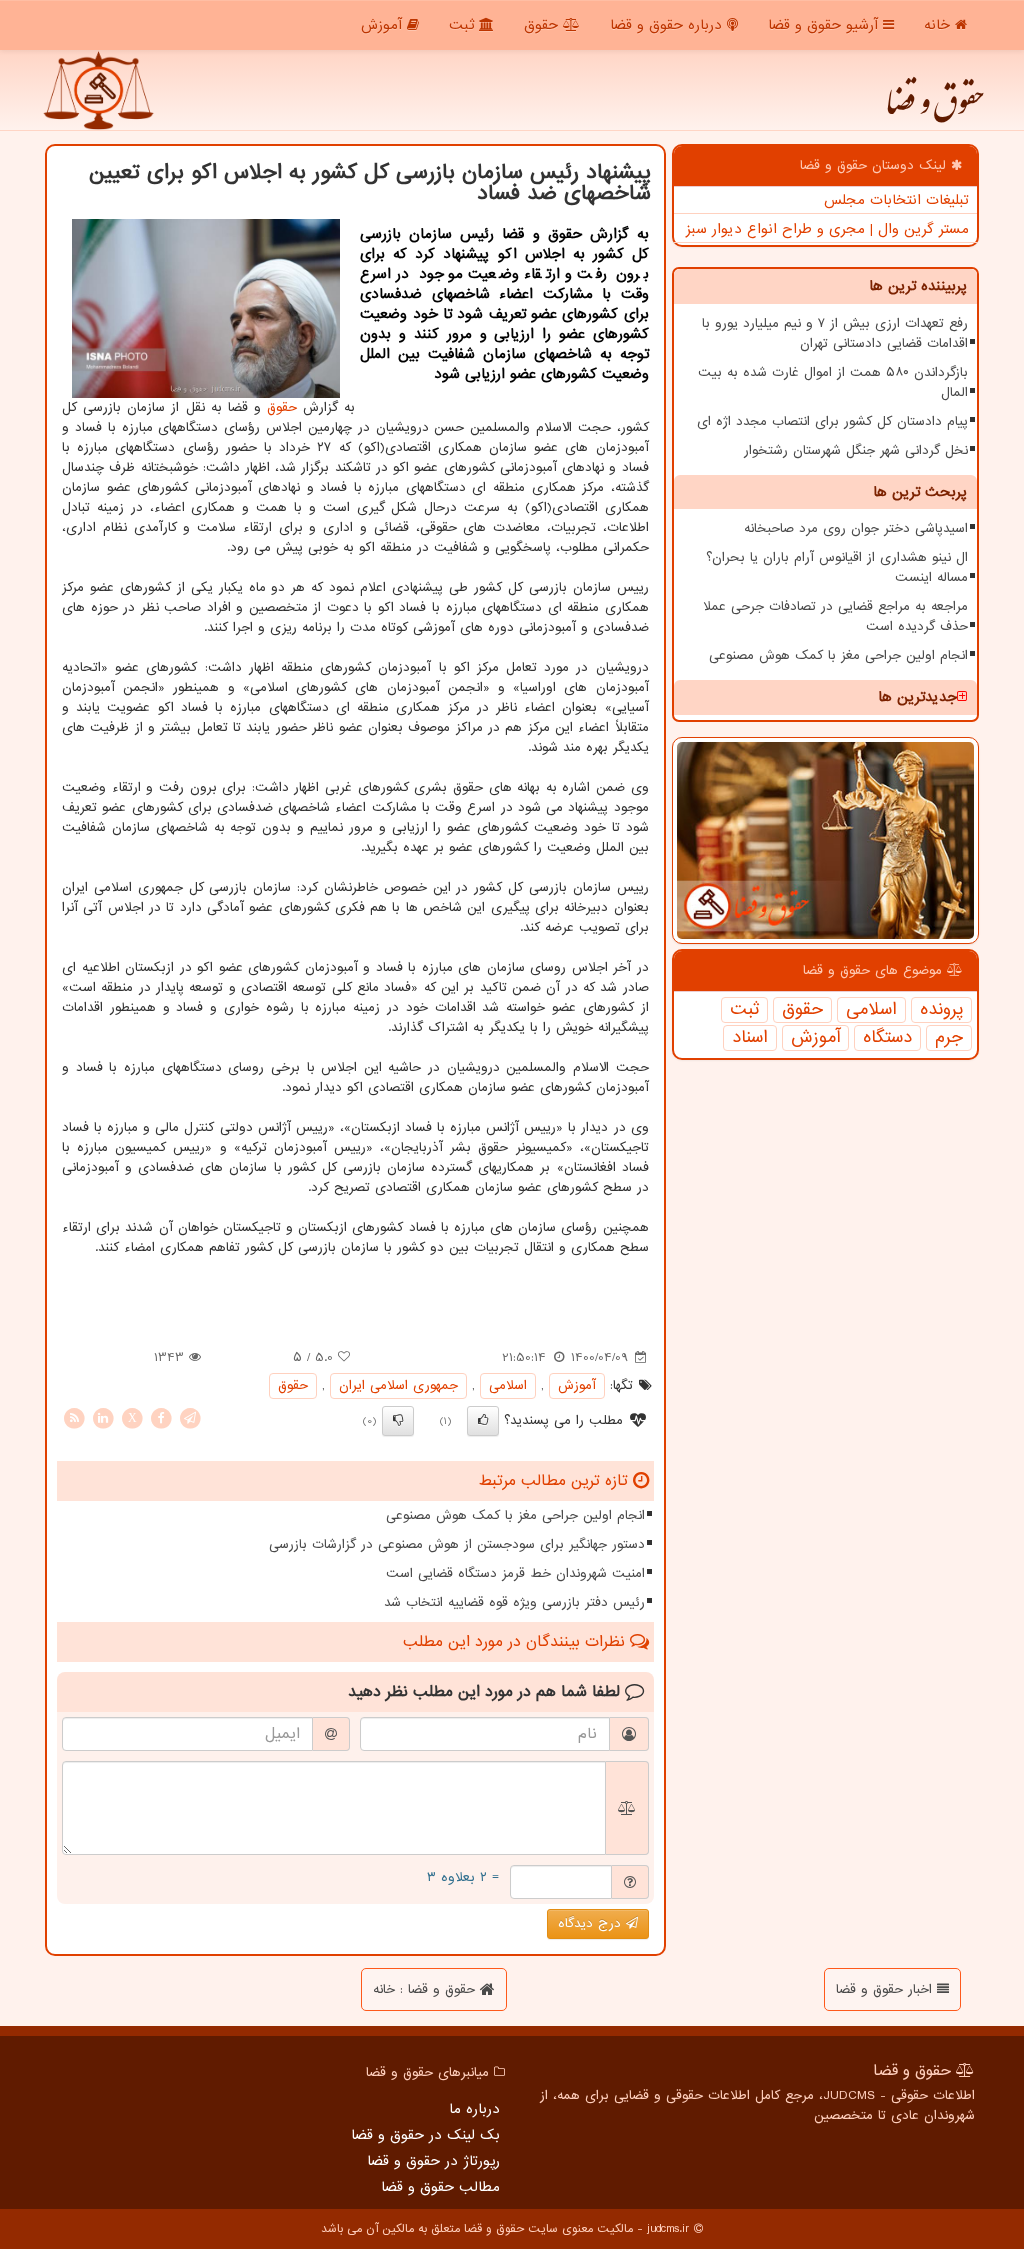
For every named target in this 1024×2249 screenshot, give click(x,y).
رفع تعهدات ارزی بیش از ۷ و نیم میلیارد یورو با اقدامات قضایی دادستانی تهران (835, 333)
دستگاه (887, 1038)
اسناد (750, 1038)
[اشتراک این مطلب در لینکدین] (103, 1417)
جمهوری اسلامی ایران (398, 1385)
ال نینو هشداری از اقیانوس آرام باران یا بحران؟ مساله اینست (837, 567)
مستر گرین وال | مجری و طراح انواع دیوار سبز (827, 229)
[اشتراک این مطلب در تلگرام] (190, 1417)
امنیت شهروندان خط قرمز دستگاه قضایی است (515, 1573)
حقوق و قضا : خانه (426, 1989)
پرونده (941, 1010)
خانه (939, 25)
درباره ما (474, 2109)
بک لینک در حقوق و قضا (425, 2135)
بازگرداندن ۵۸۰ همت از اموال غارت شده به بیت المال (833, 382)
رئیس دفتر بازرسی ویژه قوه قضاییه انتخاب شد (514, 1602)
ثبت (464, 25)
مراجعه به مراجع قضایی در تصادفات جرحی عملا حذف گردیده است (835, 616)
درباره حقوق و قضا (668, 25)
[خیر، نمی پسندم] (398, 1421)
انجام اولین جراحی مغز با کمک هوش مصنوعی (838, 655)
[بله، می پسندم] (483, 1421)
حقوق (543, 25)
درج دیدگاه (592, 1923)
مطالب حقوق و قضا (440, 2187)
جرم (949, 1038)
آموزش (384, 25)
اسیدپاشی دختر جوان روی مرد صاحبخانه (856, 528)
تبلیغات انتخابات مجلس (896, 200)
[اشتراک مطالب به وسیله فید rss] (74, 1417)
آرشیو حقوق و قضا (825, 25)
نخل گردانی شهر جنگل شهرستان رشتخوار (856, 450)
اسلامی (871, 1010)
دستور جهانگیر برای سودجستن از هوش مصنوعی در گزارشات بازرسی (457, 1544)
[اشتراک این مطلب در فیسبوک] (161, 1417)
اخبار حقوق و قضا (886, 1989)
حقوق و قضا (934, 110)
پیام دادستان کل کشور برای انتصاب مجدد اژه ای (832, 421)
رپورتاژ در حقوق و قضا (433, 2161)
